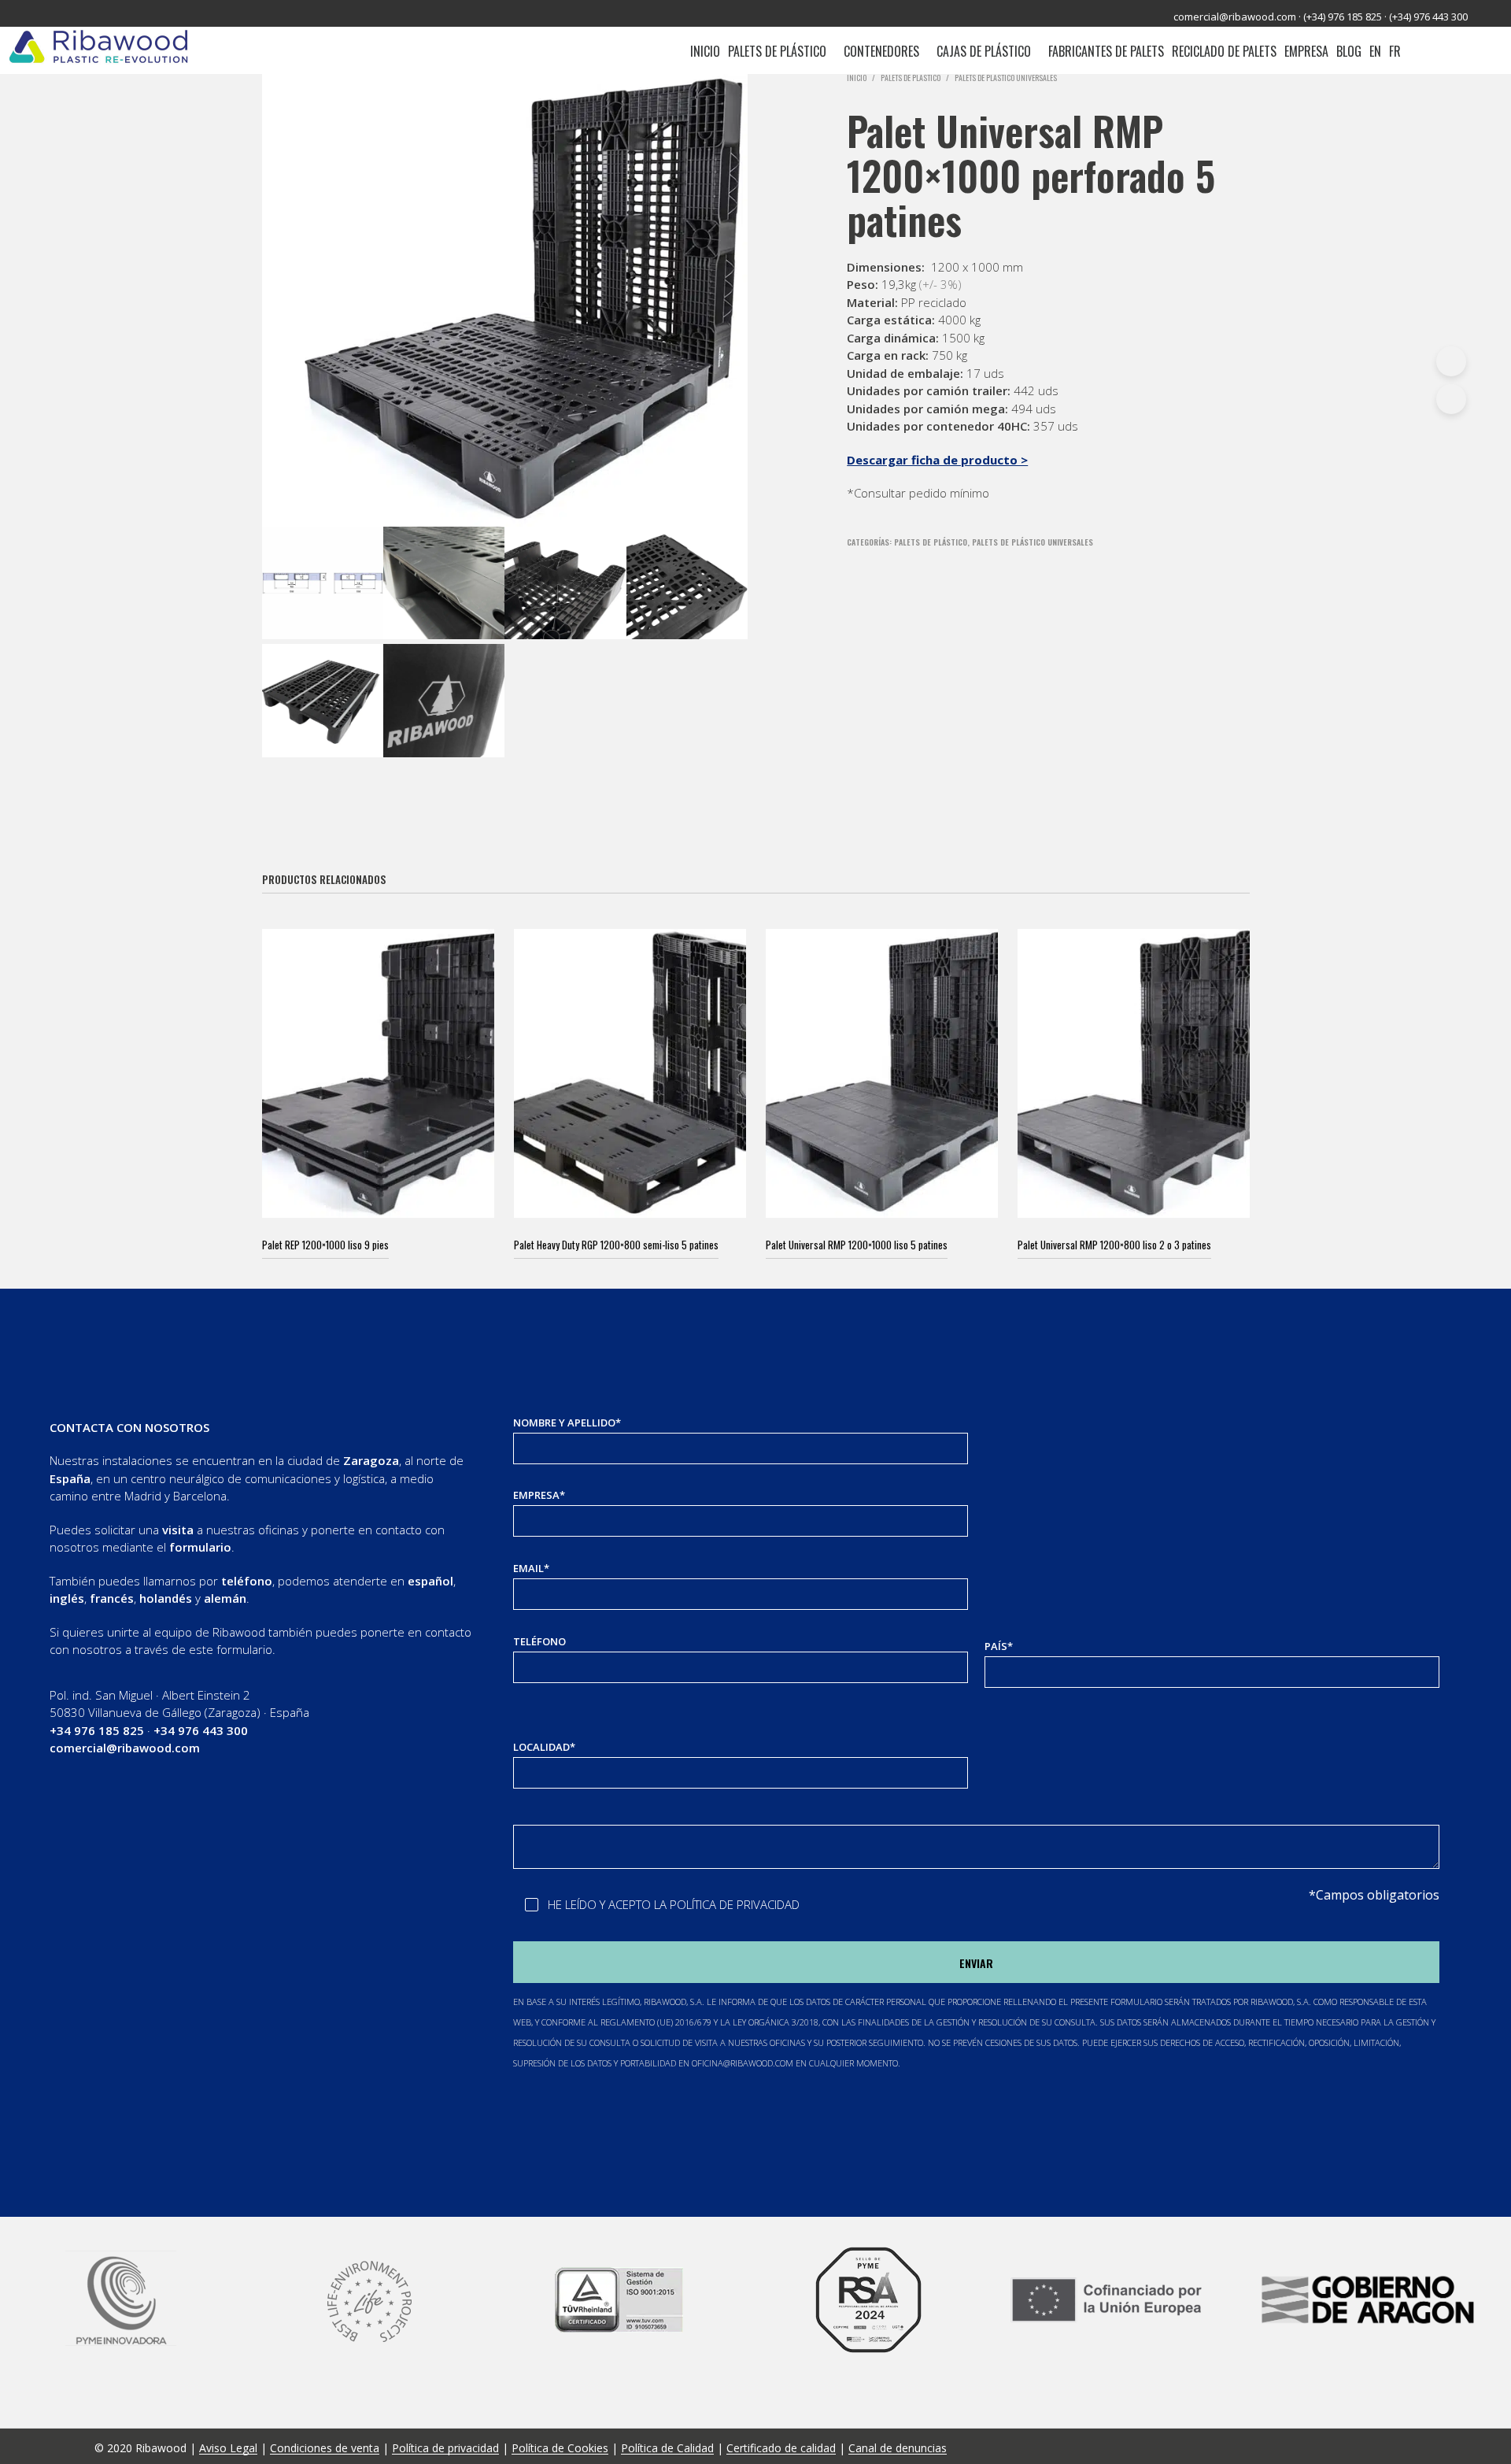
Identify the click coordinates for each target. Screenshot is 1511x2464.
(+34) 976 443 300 (1428, 17)
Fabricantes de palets (1106, 51)
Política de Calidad (667, 2448)
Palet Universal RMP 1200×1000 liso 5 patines (857, 1245)
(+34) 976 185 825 (1343, 17)
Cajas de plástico (984, 51)
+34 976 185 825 (97, 1730)
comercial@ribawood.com (1235, 17)
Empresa (1306, 51)
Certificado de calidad (781, 2448)
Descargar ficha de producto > (937, 460)
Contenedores (881, 51)
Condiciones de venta (325, 2448)
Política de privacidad (445, 2448)
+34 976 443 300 (201, 1730)
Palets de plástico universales (1006, 78)
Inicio (705, 51)
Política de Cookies (560, 2448)
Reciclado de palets (1224, 51)
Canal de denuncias (898, 2448)
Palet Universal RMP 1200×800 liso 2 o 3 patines (1114, 1245)
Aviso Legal (228, 2448)
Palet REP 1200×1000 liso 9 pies (325, 1245)
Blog (1349, 51)
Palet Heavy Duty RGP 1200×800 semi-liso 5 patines (616, 1245)
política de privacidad (735, 1904)
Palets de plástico (777, 51)
